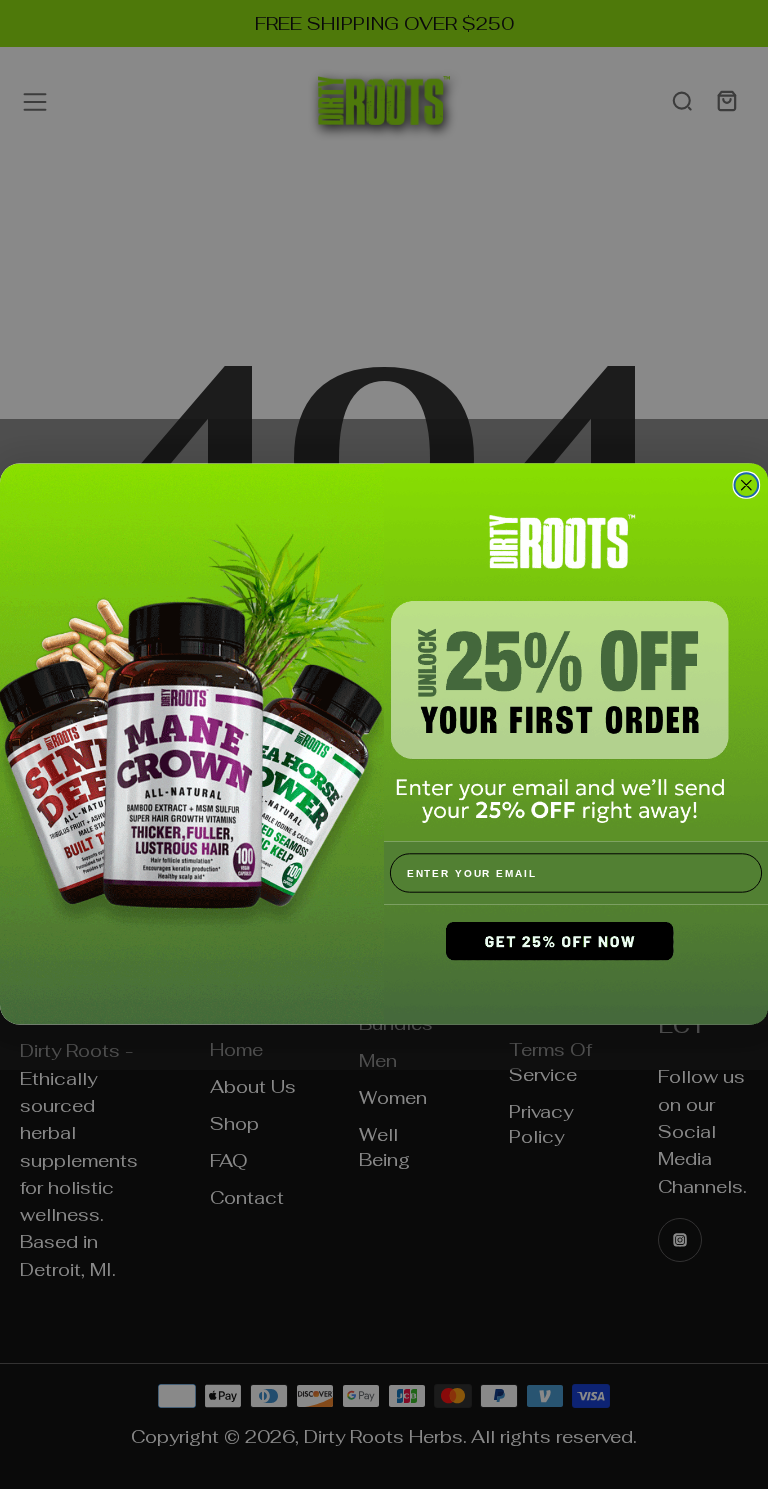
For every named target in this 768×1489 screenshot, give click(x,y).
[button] (576, 965)
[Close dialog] (747, 486)
